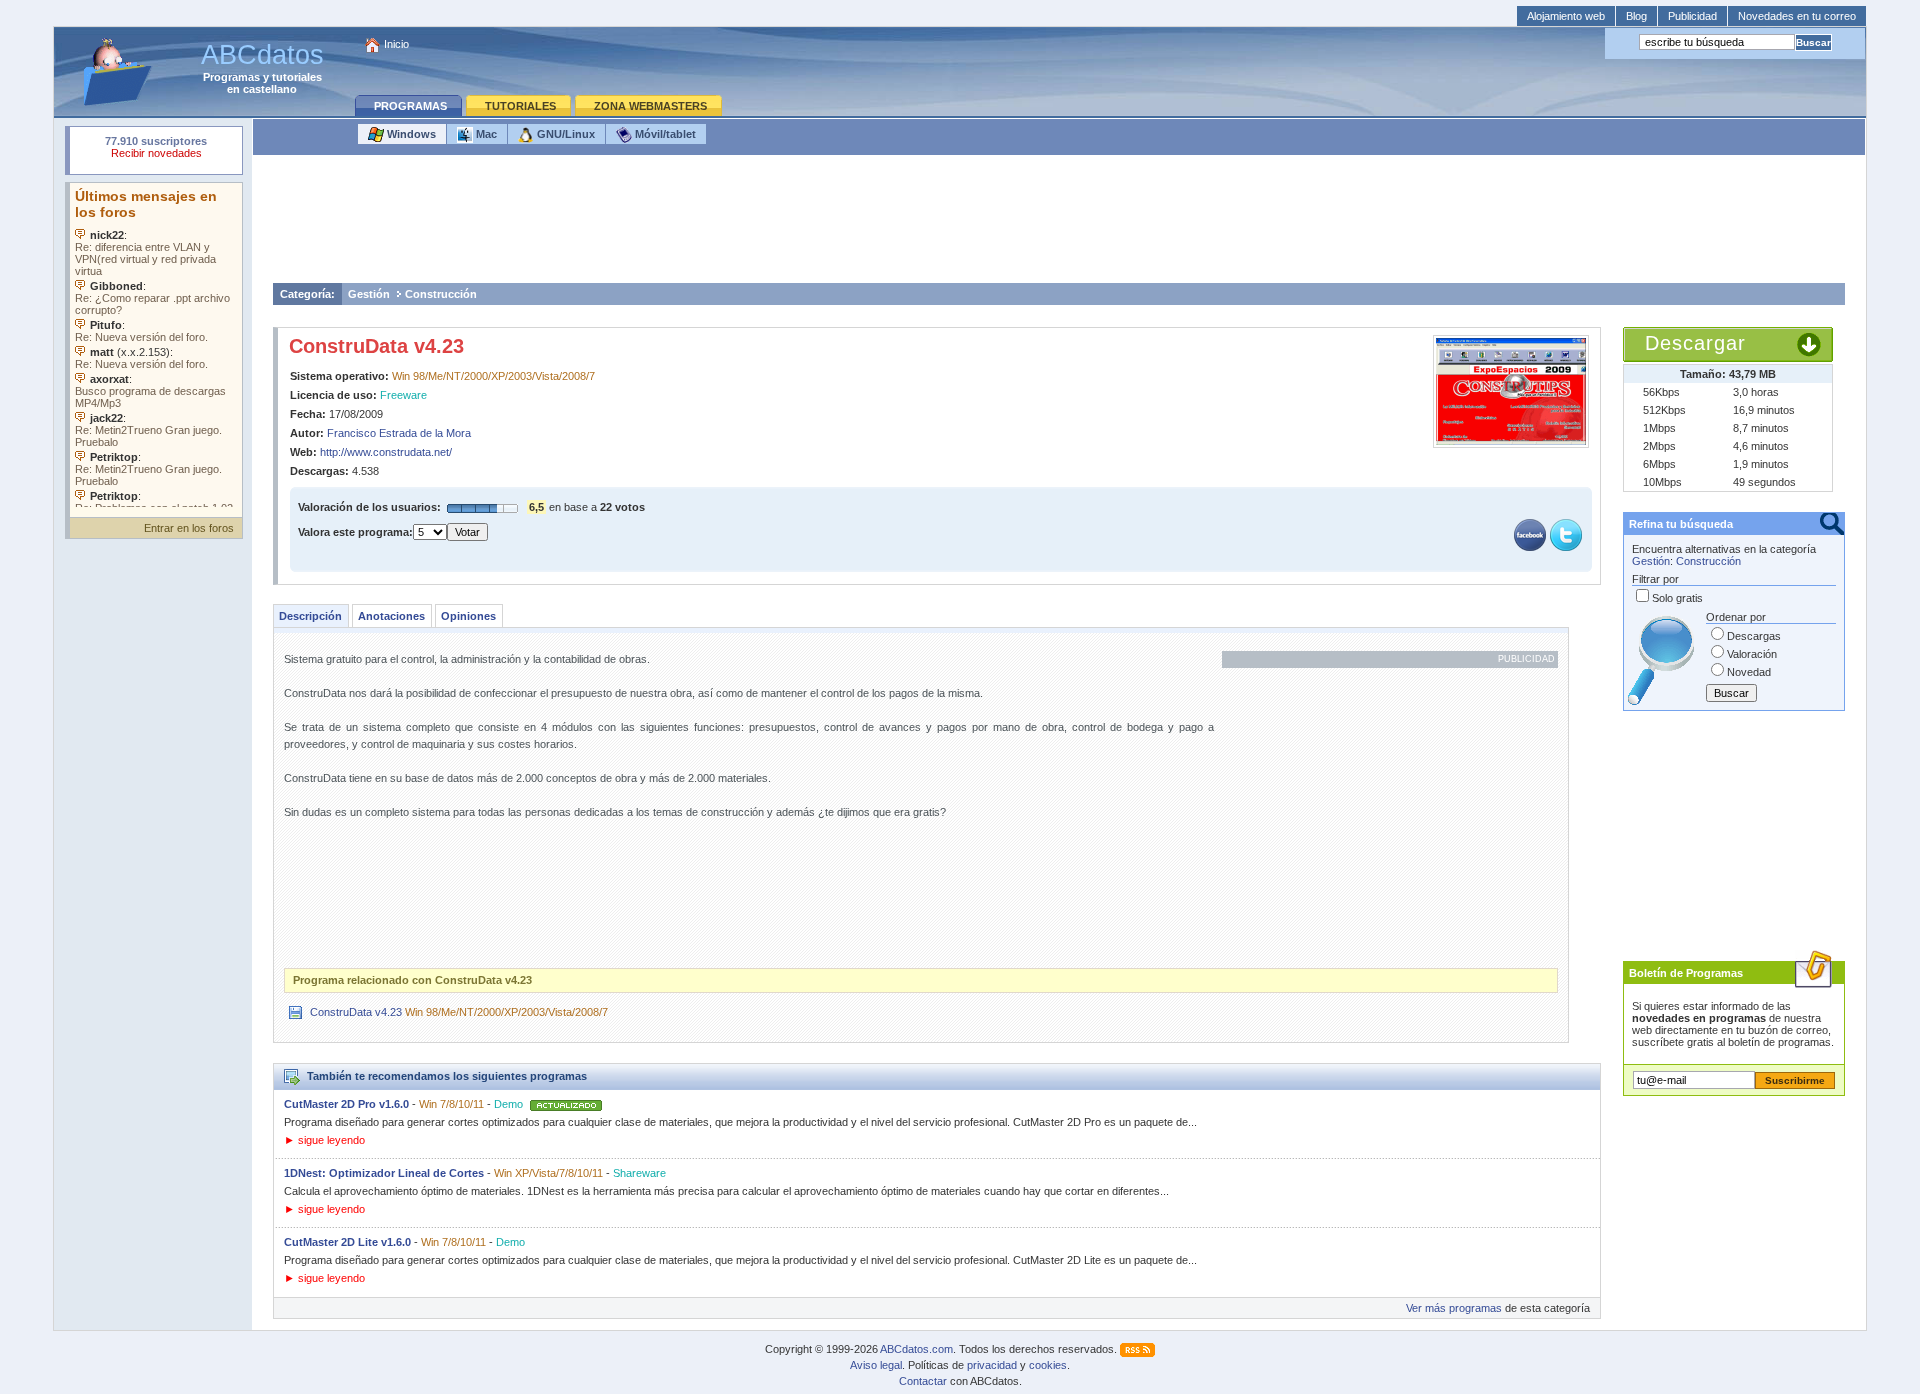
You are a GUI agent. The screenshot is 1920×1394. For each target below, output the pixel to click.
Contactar (923, 1381)
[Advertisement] (1059, 224)
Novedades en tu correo (1797, 16)
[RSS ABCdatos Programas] (1137, 1349)
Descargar (1695, 343)
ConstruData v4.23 (376, 346)
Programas (231, 77)
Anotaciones (391, 616)
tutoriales (297, 77)
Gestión (369, 294)
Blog (1636, 16)
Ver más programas (1454, 1308)
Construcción (441, 294)
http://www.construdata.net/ (386, 452)
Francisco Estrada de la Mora (399, 433)
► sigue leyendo (324, 1140)
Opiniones (468, 616)
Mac (485, 134)
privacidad (992, 1365)
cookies (1048, 1365)
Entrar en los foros (189, 528)
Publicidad (1692, 16)
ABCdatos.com (916, 1349)
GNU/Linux (564, 134)
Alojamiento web (1566, 16)
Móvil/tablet (664, 134)
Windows (410, 134)
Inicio (396, 44)
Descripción (310, 616)
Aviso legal (876, 1365)
